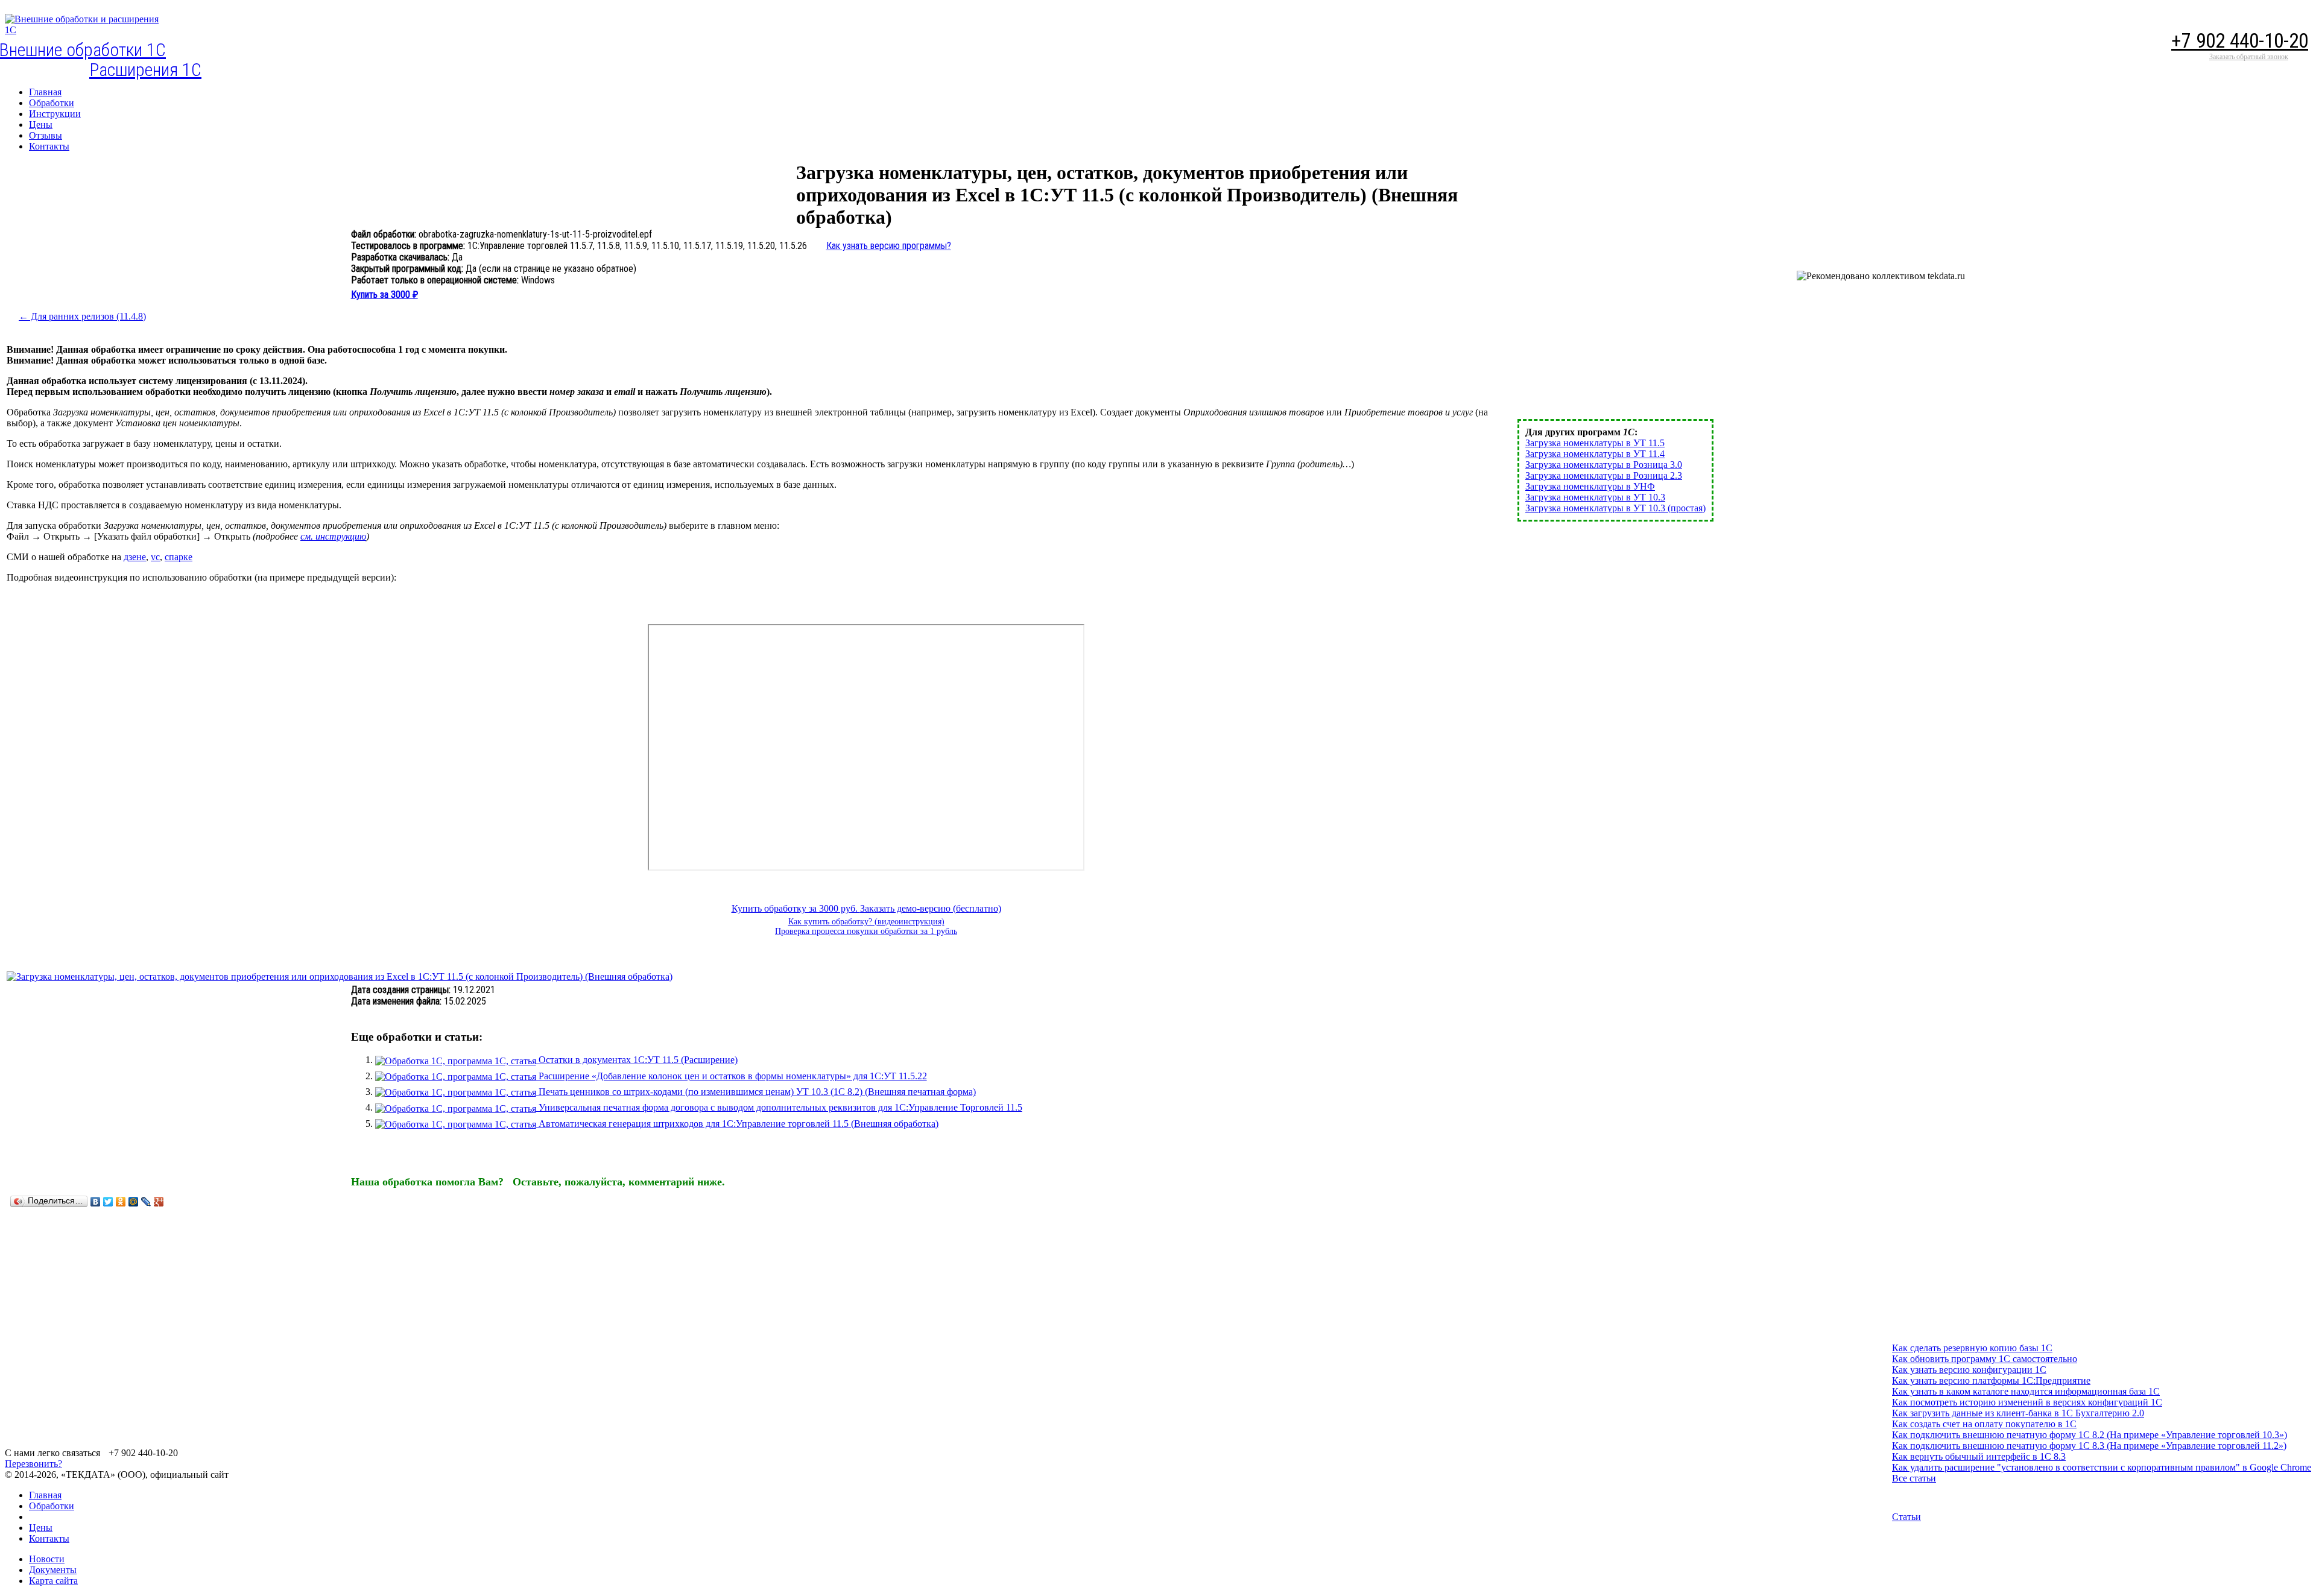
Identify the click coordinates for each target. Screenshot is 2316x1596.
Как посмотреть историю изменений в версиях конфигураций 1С (2027, 1402)
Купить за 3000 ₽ (384, 295)
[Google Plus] (159, 1202)
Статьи (1906, 1517)
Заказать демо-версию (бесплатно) (931, 908)
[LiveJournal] (146, 1202)
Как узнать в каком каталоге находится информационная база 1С (2026, 1391)
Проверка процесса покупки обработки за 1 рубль (866, 931)
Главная (45, 1495)
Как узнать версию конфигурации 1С (1969, 1370)
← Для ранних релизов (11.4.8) (82, 316)
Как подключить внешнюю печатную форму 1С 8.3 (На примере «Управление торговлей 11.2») (2089, 1446)
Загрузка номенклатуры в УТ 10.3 (1595, 497)
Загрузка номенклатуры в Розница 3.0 (1604, 465)
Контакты (49, 1538)
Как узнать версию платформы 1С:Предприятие (1991, 1380)
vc (155, 557)
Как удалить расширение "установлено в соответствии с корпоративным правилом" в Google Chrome (2102, 1467)
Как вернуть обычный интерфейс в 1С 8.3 (1979, 1456)
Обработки (52, 1506)
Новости (47, 1559)
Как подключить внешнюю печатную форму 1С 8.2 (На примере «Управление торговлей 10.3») (2090, 1435)
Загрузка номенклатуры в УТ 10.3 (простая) (1615, 508)
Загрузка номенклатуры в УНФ (1590, 486)
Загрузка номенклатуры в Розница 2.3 (1604, 475)
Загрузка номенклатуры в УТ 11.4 (1595, 454)
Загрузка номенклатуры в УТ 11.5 (1595, 443)
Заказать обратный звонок (2249, 57)
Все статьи (1914, 1478)
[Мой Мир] (134, 1202)
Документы (53, 1570)
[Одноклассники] (121, 1202)
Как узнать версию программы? (889, 246)
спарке (179, 557)
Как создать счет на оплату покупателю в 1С (1984, 1424)
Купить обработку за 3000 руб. (796, 908)
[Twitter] (108, 1202)
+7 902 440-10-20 (2240, 41)
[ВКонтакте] (96, 1202)
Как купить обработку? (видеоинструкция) (866, 922)
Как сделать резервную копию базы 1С (1972, 1348)
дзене (135, 557)
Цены (41, 1528)
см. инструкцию (333, 536)
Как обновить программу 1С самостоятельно (1985, 1359)
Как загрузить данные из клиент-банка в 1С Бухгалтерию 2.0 (2018, 1413)
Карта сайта (53, 1581)
